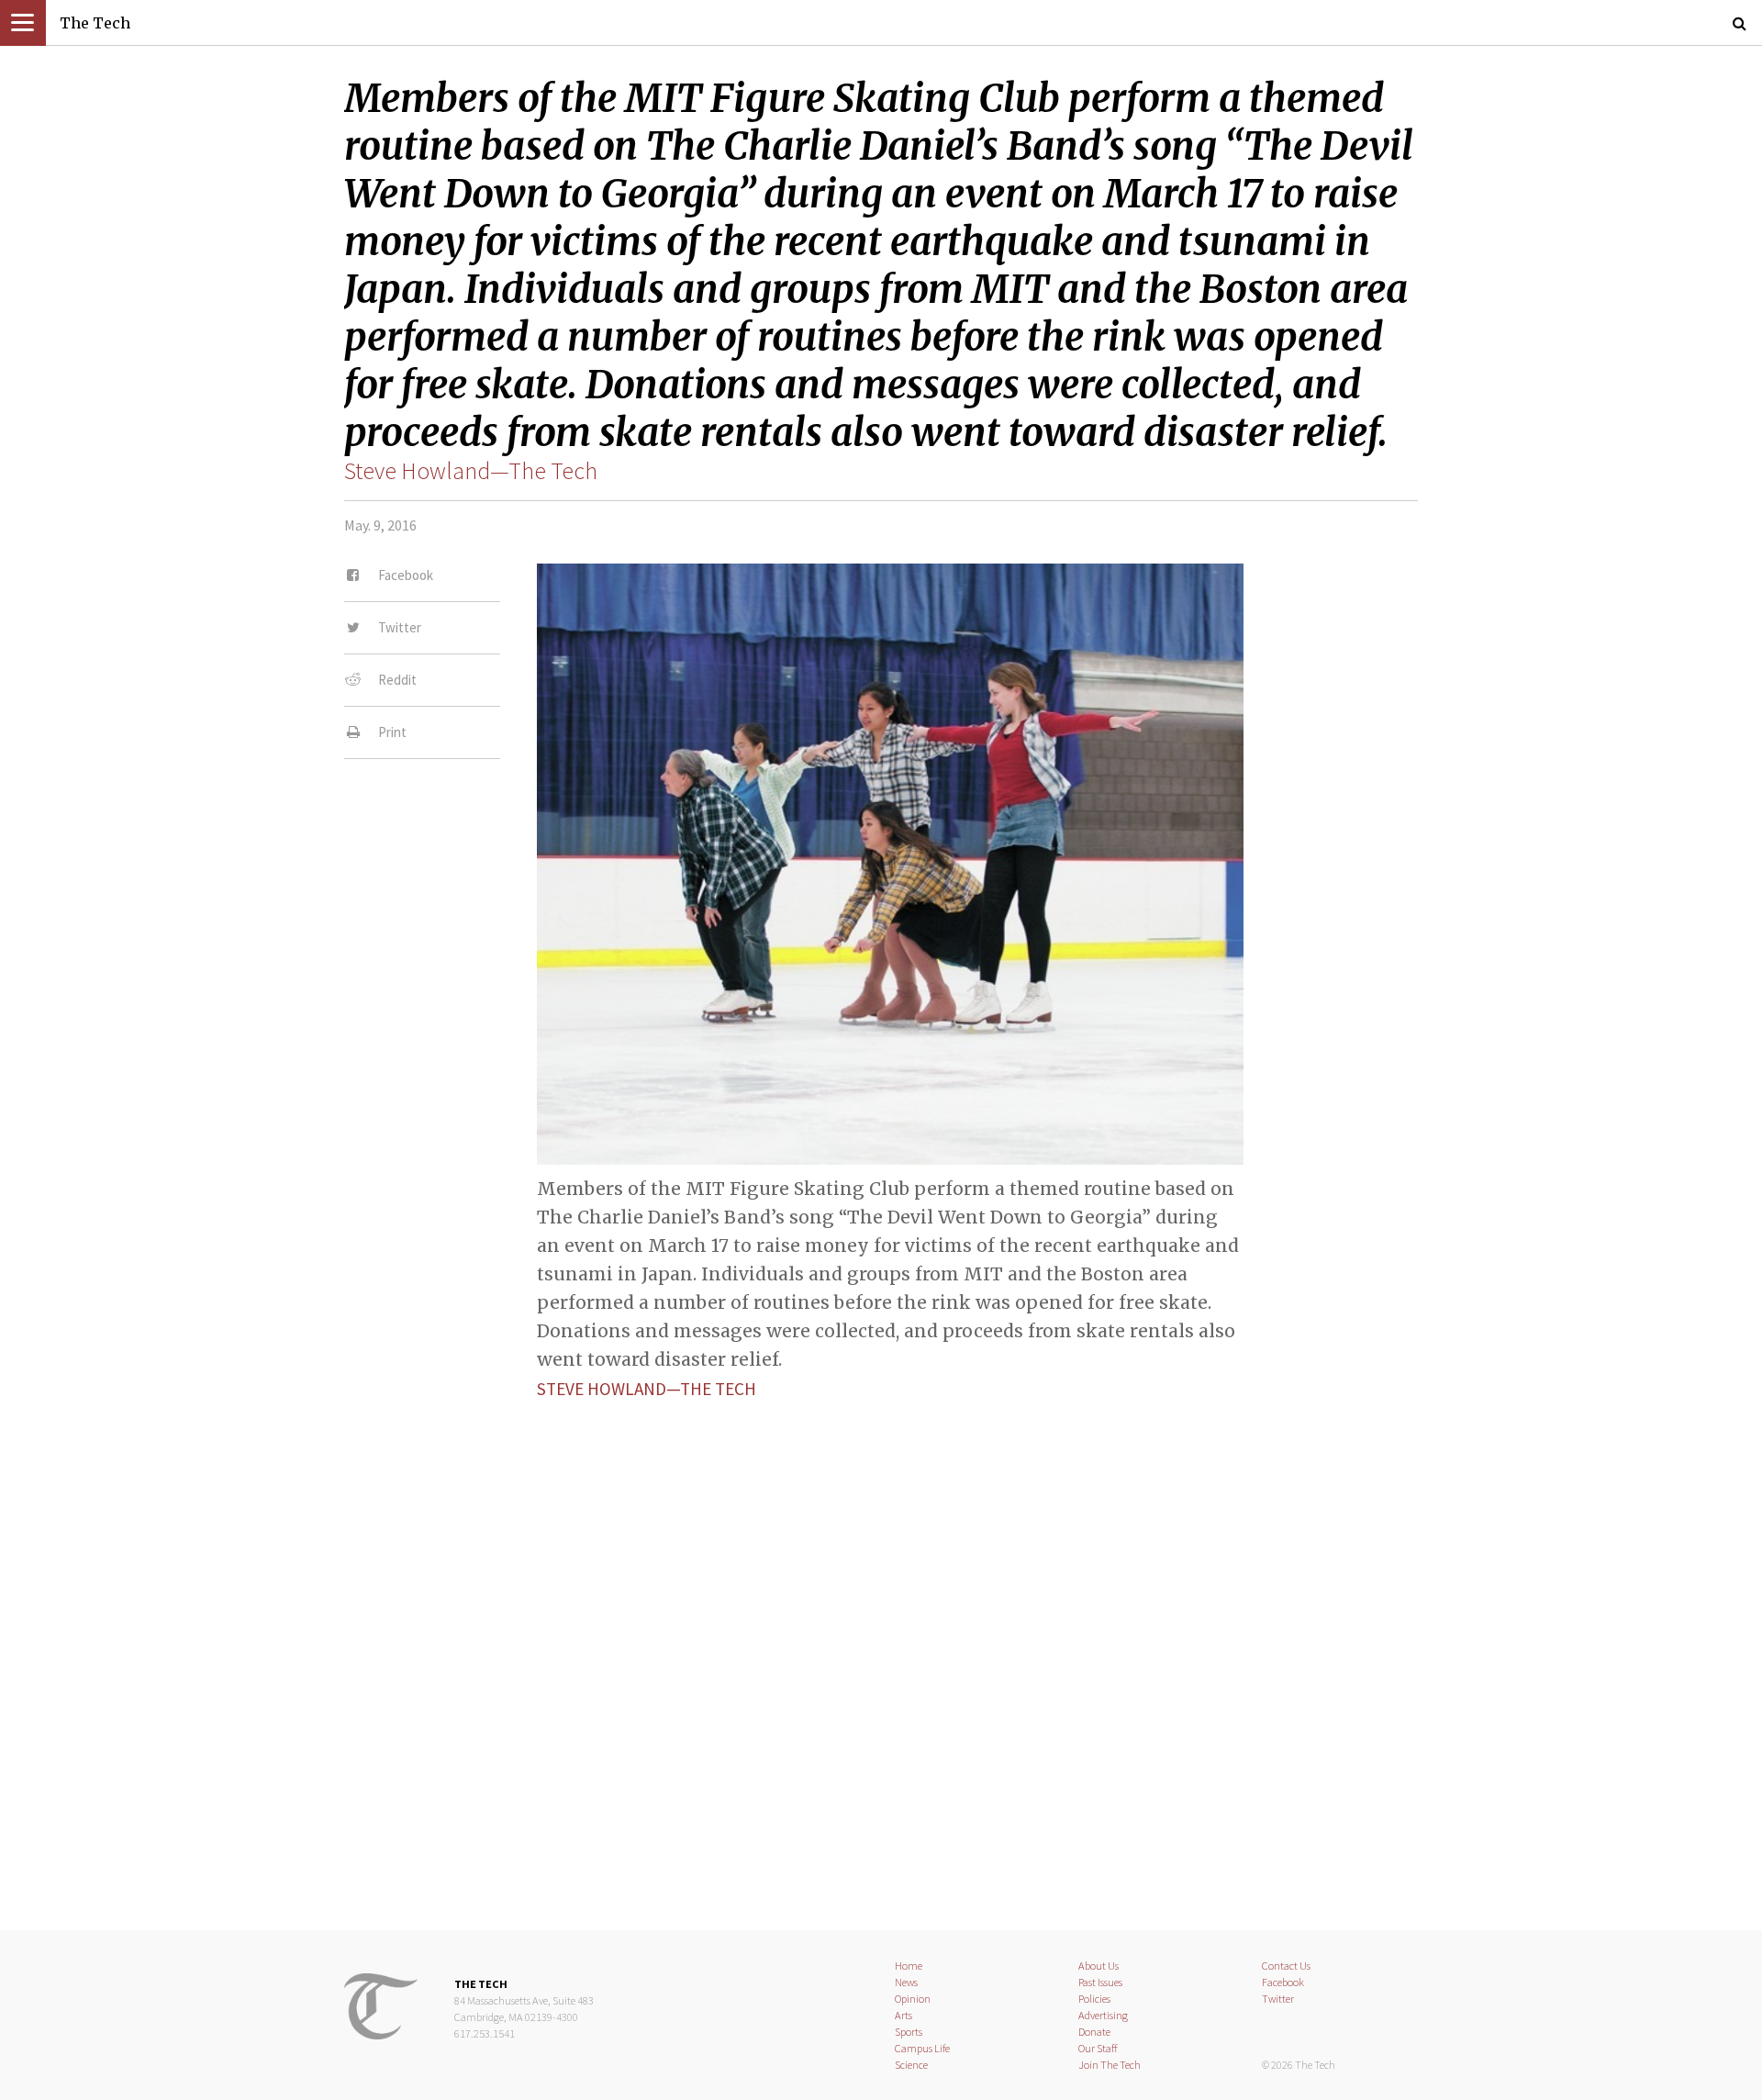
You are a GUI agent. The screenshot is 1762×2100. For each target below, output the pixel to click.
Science (911, 2065)
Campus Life (922, 2048)
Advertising (1103, 2015)
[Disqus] (881, 1649)
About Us (1098, 1966)
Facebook (1283, 1982)
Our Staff (1098, 2048)
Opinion (913, 1999)
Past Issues (1100, 1982)
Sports (909, 2032)
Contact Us (1286, 1966)
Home (909, 1966)
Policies (1094, 1999)
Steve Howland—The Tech (471, 471)
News (906, 1982)
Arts (903, 2015)
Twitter (1278, 1999)
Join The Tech (1110, 2065)
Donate (1094, 2032)
